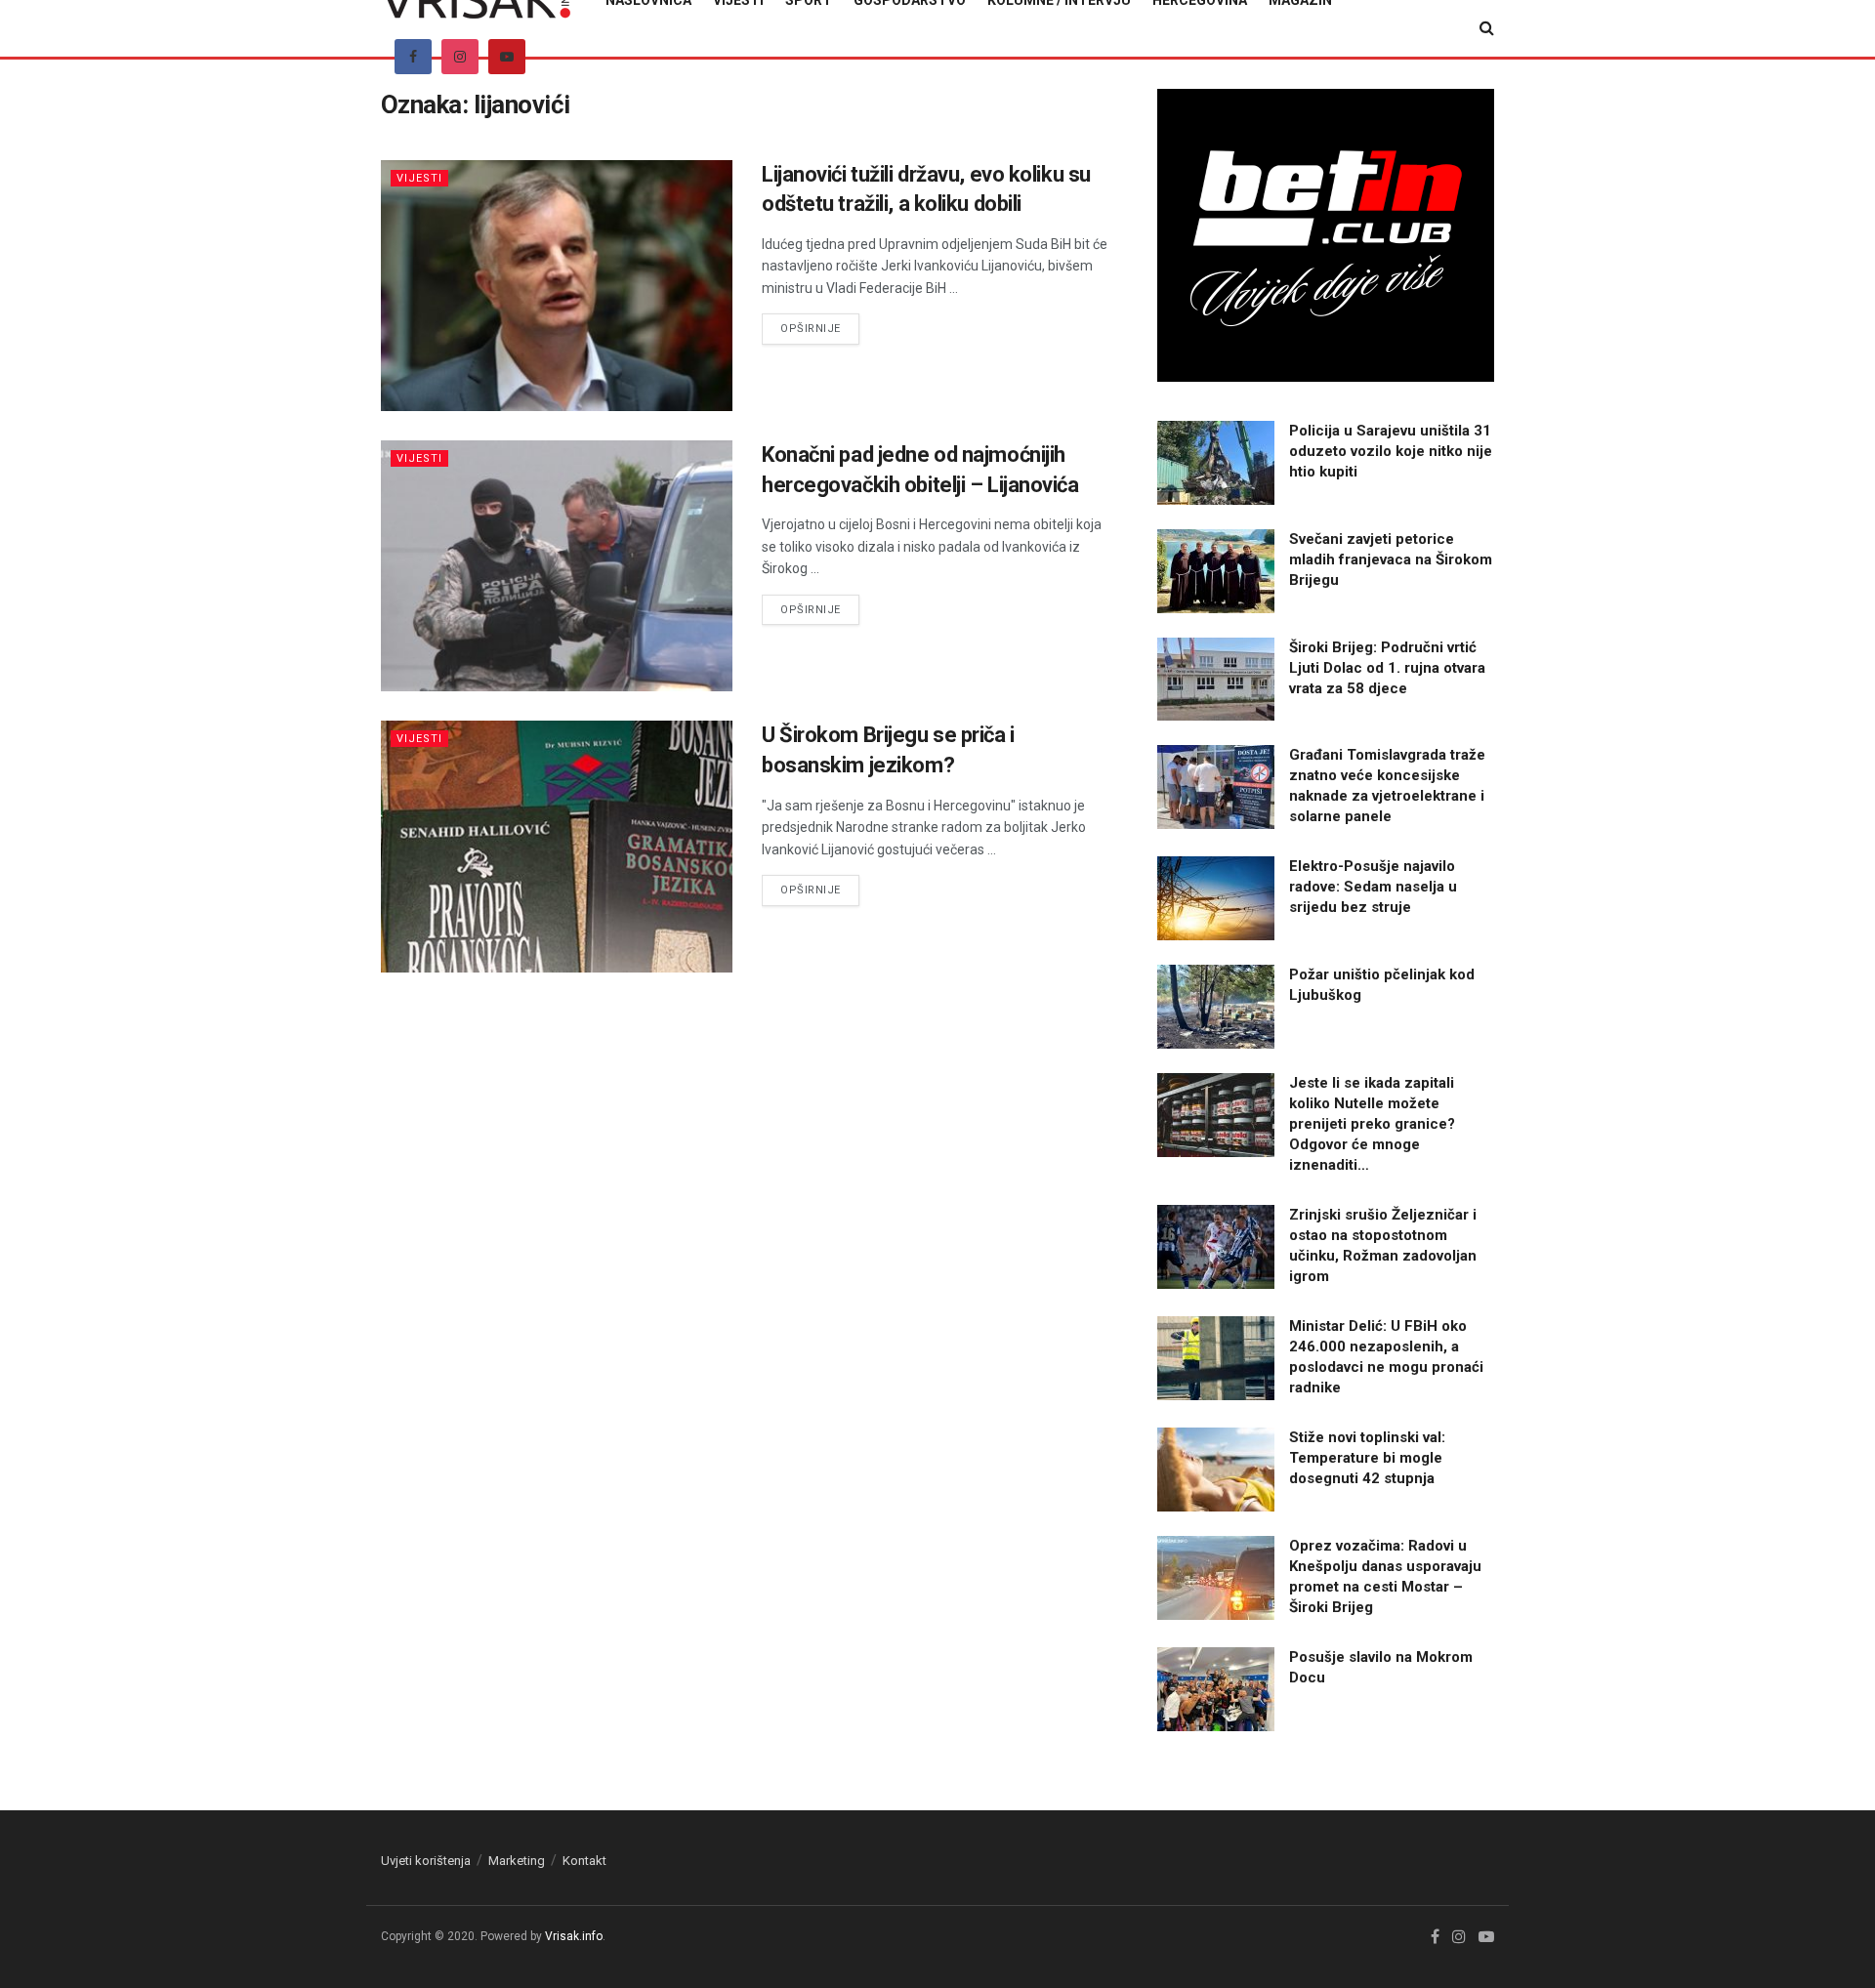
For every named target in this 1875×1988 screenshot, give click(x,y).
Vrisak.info (574, 1936)
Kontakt (584, 1861)
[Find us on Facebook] (413, 57)
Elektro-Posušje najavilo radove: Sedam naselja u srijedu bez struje (1373, 887)
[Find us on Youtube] (507, 57)
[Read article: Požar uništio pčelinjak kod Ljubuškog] (1216, 1007)
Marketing (517, 1861)
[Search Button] (1487, 28)
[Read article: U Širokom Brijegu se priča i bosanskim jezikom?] (557, 846)
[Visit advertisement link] (1326, 235)
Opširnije (820, 328)
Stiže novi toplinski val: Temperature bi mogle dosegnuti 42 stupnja (1367, 1458)
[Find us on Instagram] (460, 57)
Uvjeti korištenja (426, 1861)
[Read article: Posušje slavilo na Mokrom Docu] (1216, 1689)
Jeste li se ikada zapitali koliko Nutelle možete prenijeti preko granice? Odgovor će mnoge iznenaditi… (1372, 1124)
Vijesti (419, 178)
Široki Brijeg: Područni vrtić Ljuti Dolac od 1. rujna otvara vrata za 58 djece (1387, 668)
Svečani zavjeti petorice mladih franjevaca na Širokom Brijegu (1391, 559)
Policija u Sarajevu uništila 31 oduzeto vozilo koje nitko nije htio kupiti (1391, 451)
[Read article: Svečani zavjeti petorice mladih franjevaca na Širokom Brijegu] (1216, 571)
